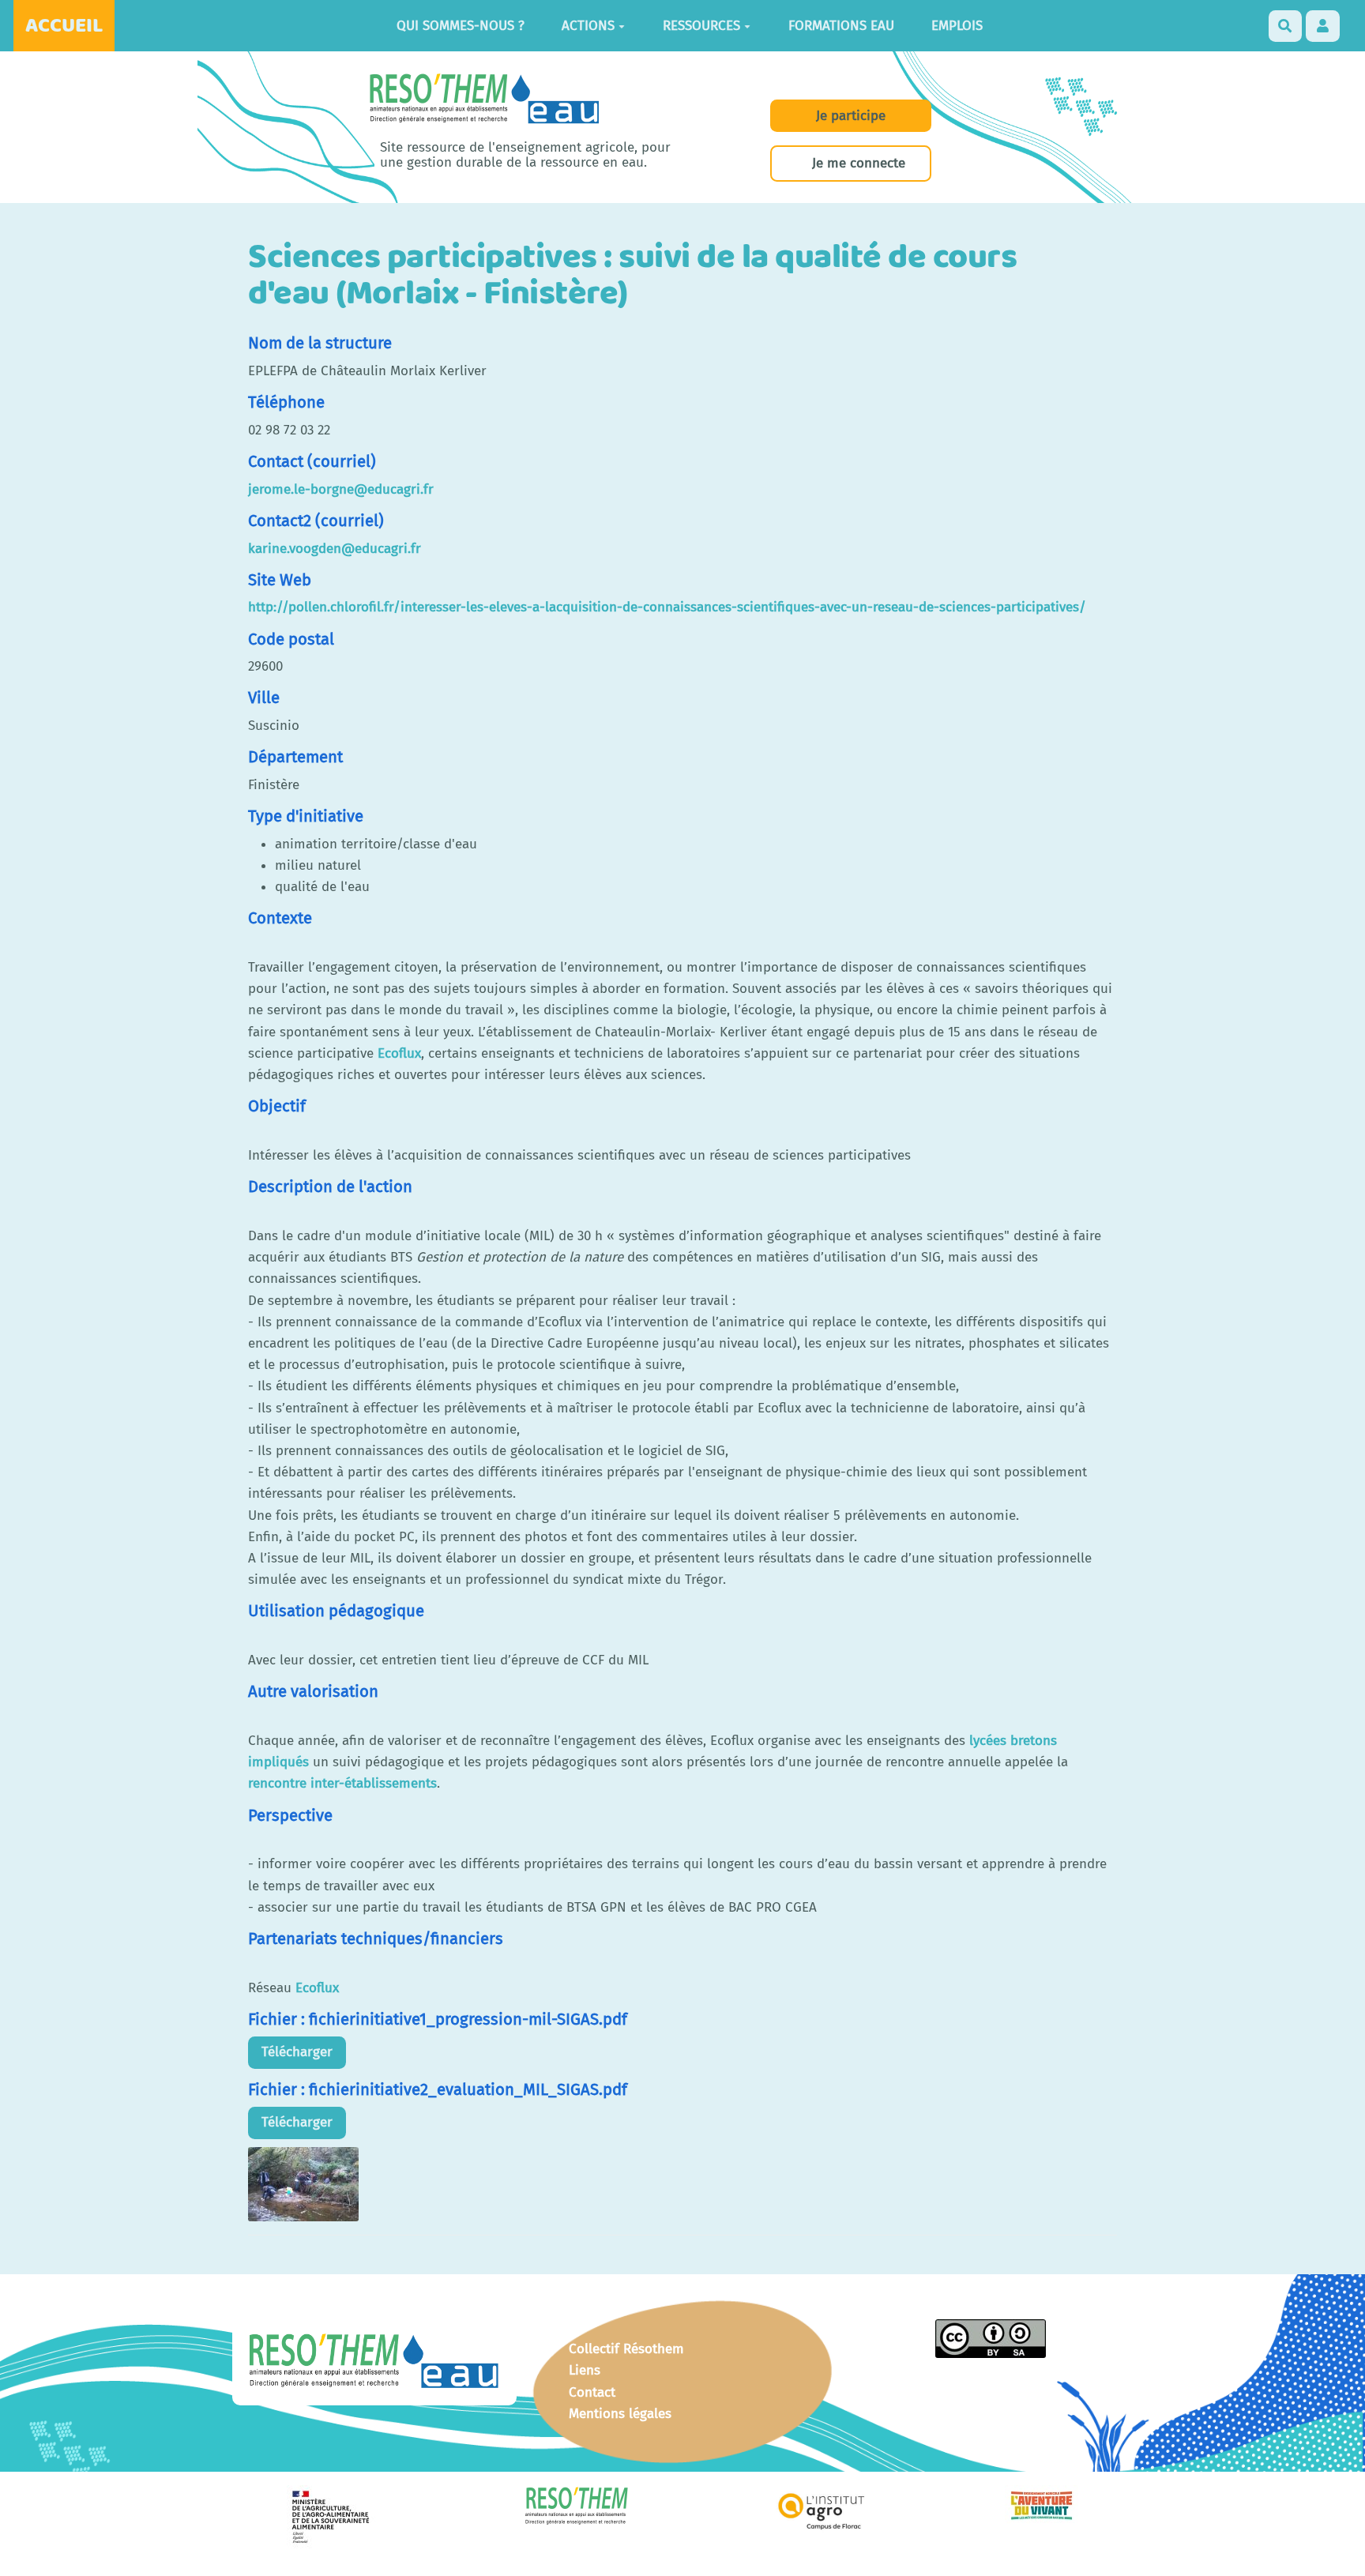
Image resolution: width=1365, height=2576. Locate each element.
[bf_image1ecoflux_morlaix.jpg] (303, 2183)
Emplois (957, 26)
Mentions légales (620, 2414)
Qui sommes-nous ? (461, 26)
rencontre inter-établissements (342, 1783)
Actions (588, 26)
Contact (592, 2392)
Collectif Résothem (626, 2349)
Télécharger (297, 2052)
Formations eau (841, 26)
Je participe (851, 116)
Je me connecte (859, 163)
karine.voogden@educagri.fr (335, 549)
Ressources (701, 26)
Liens (585, 2370)
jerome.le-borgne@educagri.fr (341, 489)
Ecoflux (399, 1053)
